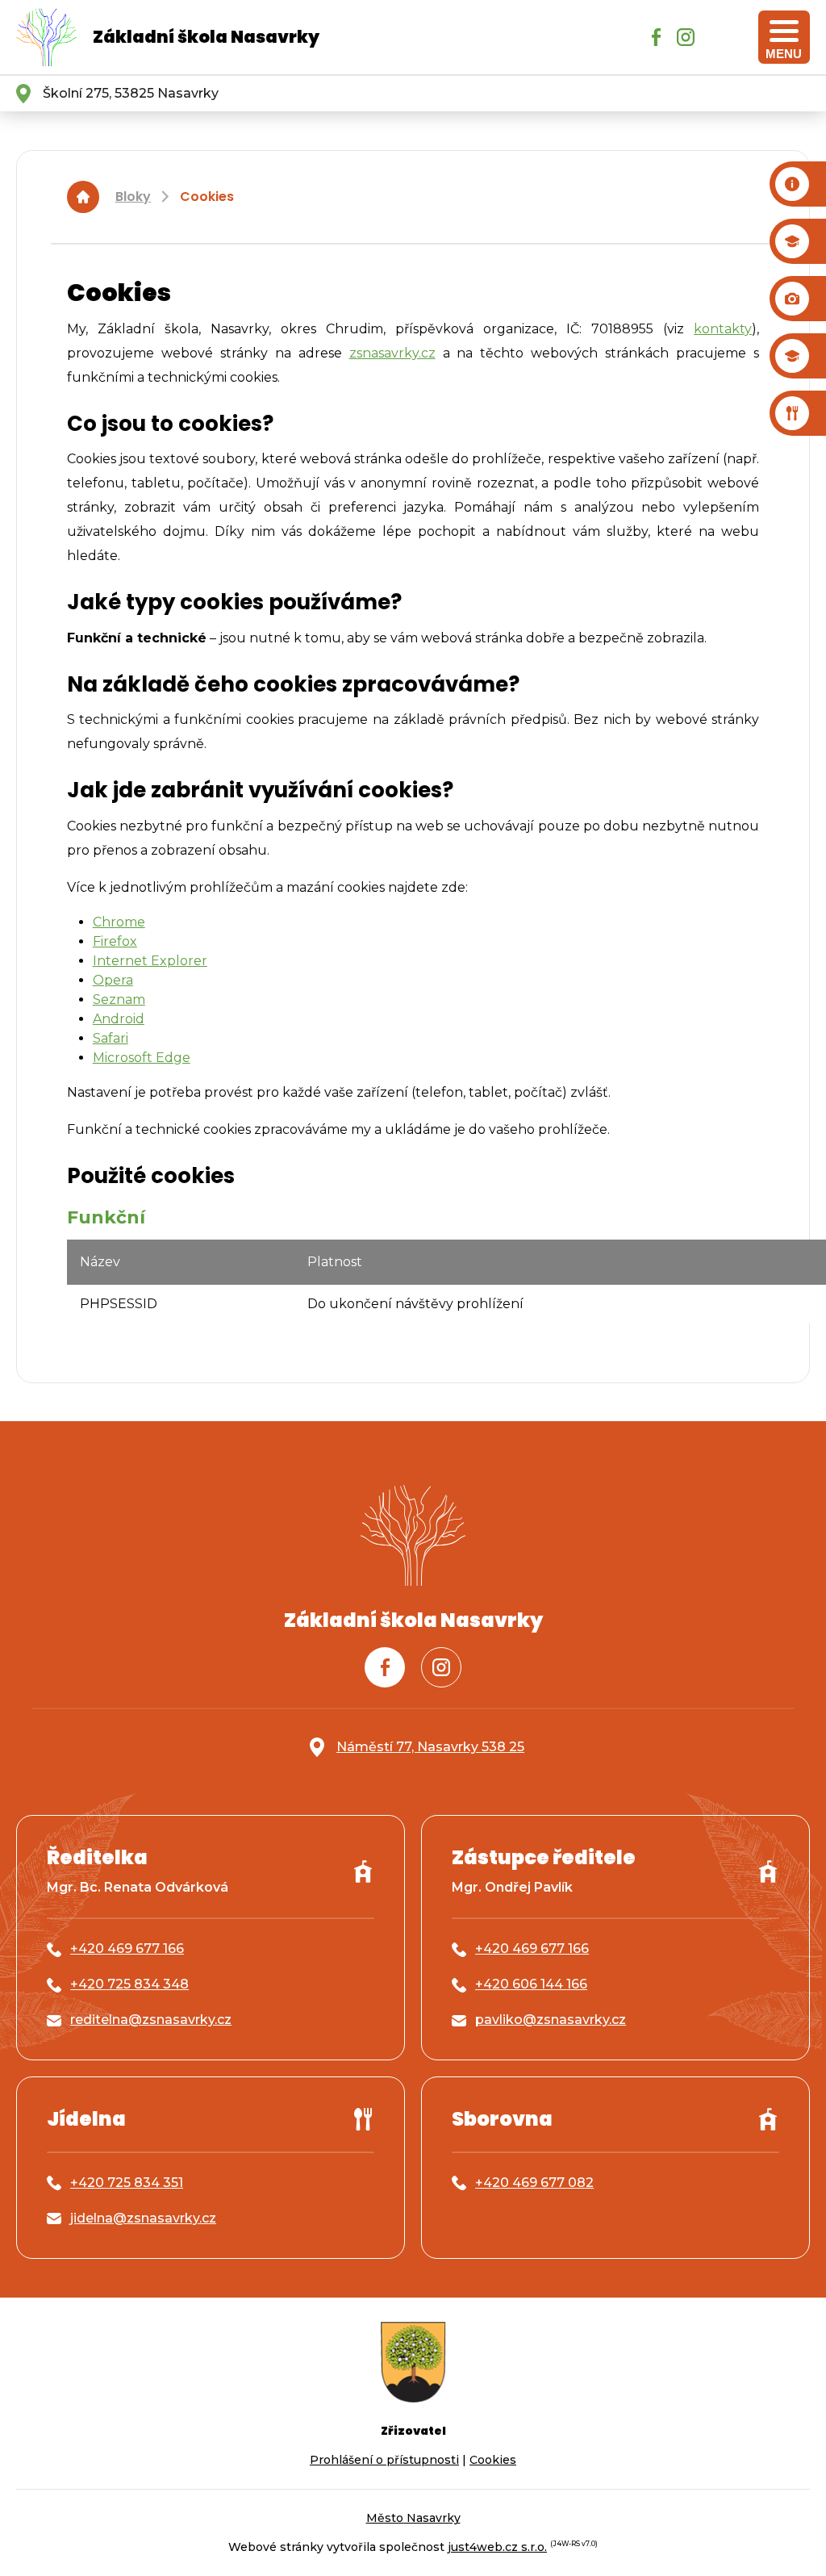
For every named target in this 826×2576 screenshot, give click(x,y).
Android (119, 1019)
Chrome (119, 922)
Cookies (207, 197)
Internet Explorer (150, 961)
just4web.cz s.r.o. (497, 2547)
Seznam (119, 999)
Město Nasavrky (413, 2518)
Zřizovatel (413, 2431)
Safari (111, 1038)
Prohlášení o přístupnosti (384, 2460)
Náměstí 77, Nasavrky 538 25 (430, 1747)
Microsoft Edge (142, 1058)
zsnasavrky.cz (392, 353)
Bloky (133, 197)
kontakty (723, 329)
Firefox (115, 941)
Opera (113, 980)
